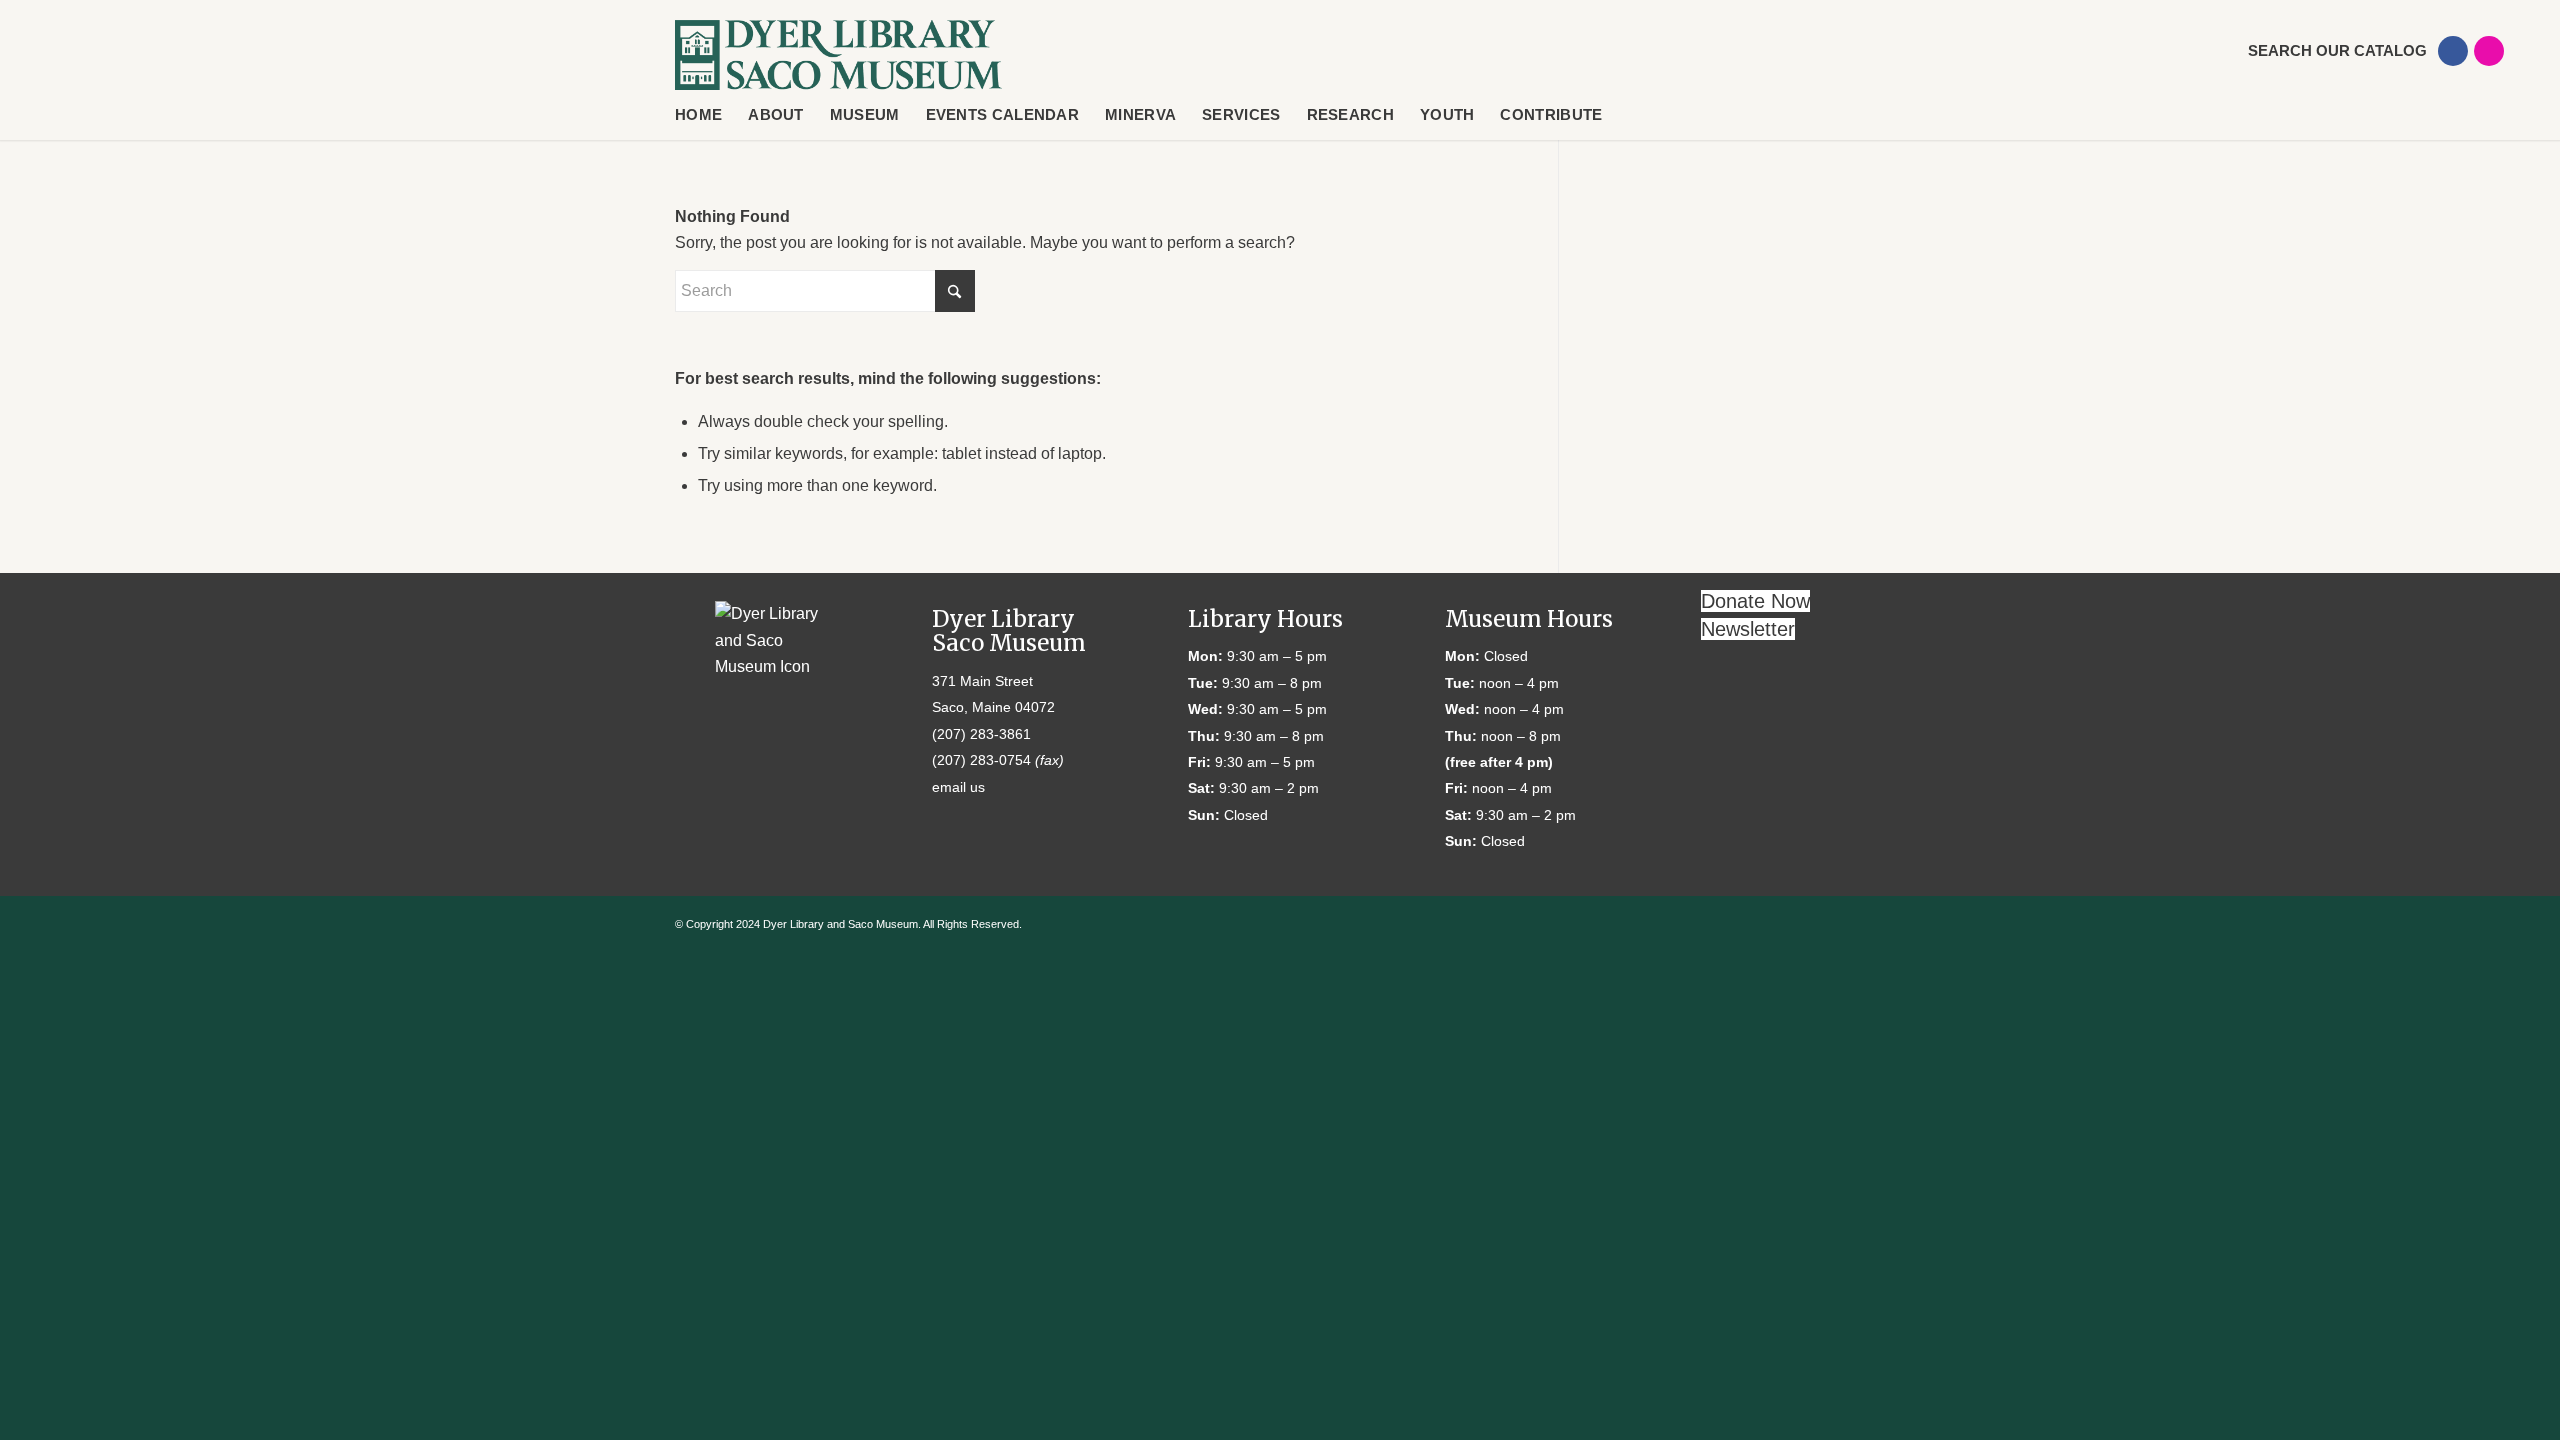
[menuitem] (2322, 51)
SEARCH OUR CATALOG (2337, 50)
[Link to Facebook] (2453, 51)
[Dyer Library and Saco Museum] (838, 55)
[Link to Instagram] (2489, 51)
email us (958, 787)
